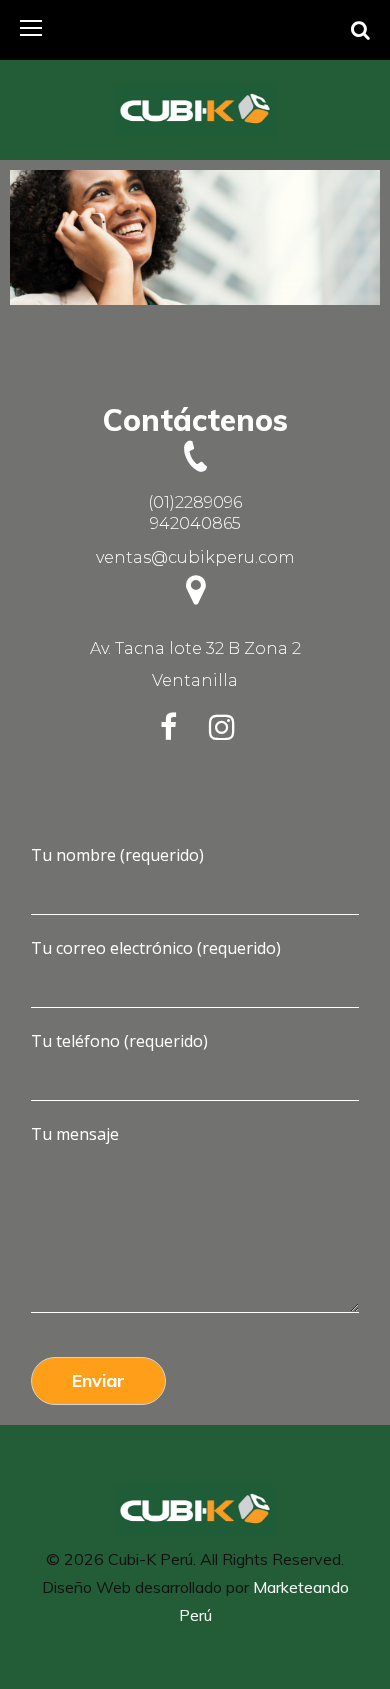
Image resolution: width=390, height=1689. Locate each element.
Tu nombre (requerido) (117, 855)
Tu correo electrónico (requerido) (156, 948)
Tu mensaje (75, 1134)
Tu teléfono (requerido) (119, 1041)
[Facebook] (168, 727)
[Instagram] (222, 727)
